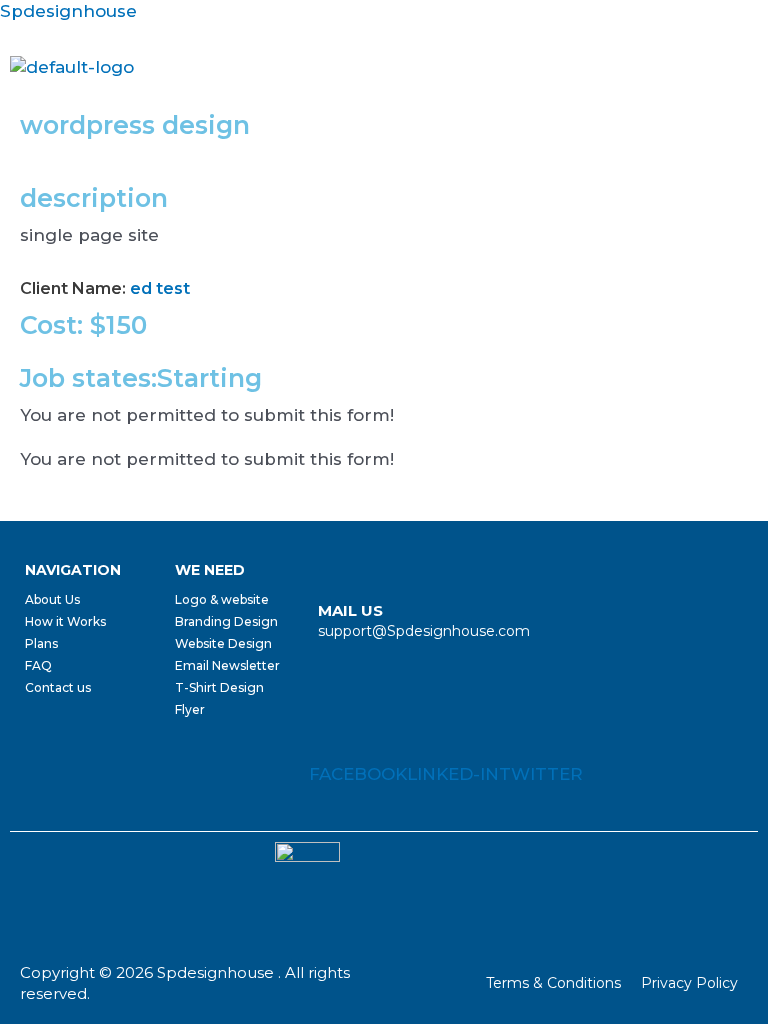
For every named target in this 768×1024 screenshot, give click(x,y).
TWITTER (541, 774)
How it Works (65, 621)
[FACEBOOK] (326, 738)
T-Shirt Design (219, 687)
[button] (750, 67)
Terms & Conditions (553, 983)
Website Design (223, 643)
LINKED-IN (453, 774)
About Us (52, 599)
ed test (160, 288)
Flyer (190, 709)
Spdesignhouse (68, 11)
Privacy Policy (689, 983)
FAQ (38, 665)
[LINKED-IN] (424, 738)
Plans (41, 643)
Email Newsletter (227, 665)
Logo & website (222, 599)
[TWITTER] (516, 738)
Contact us (58, 687)
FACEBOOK (358, 774)
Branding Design (226, 621)
